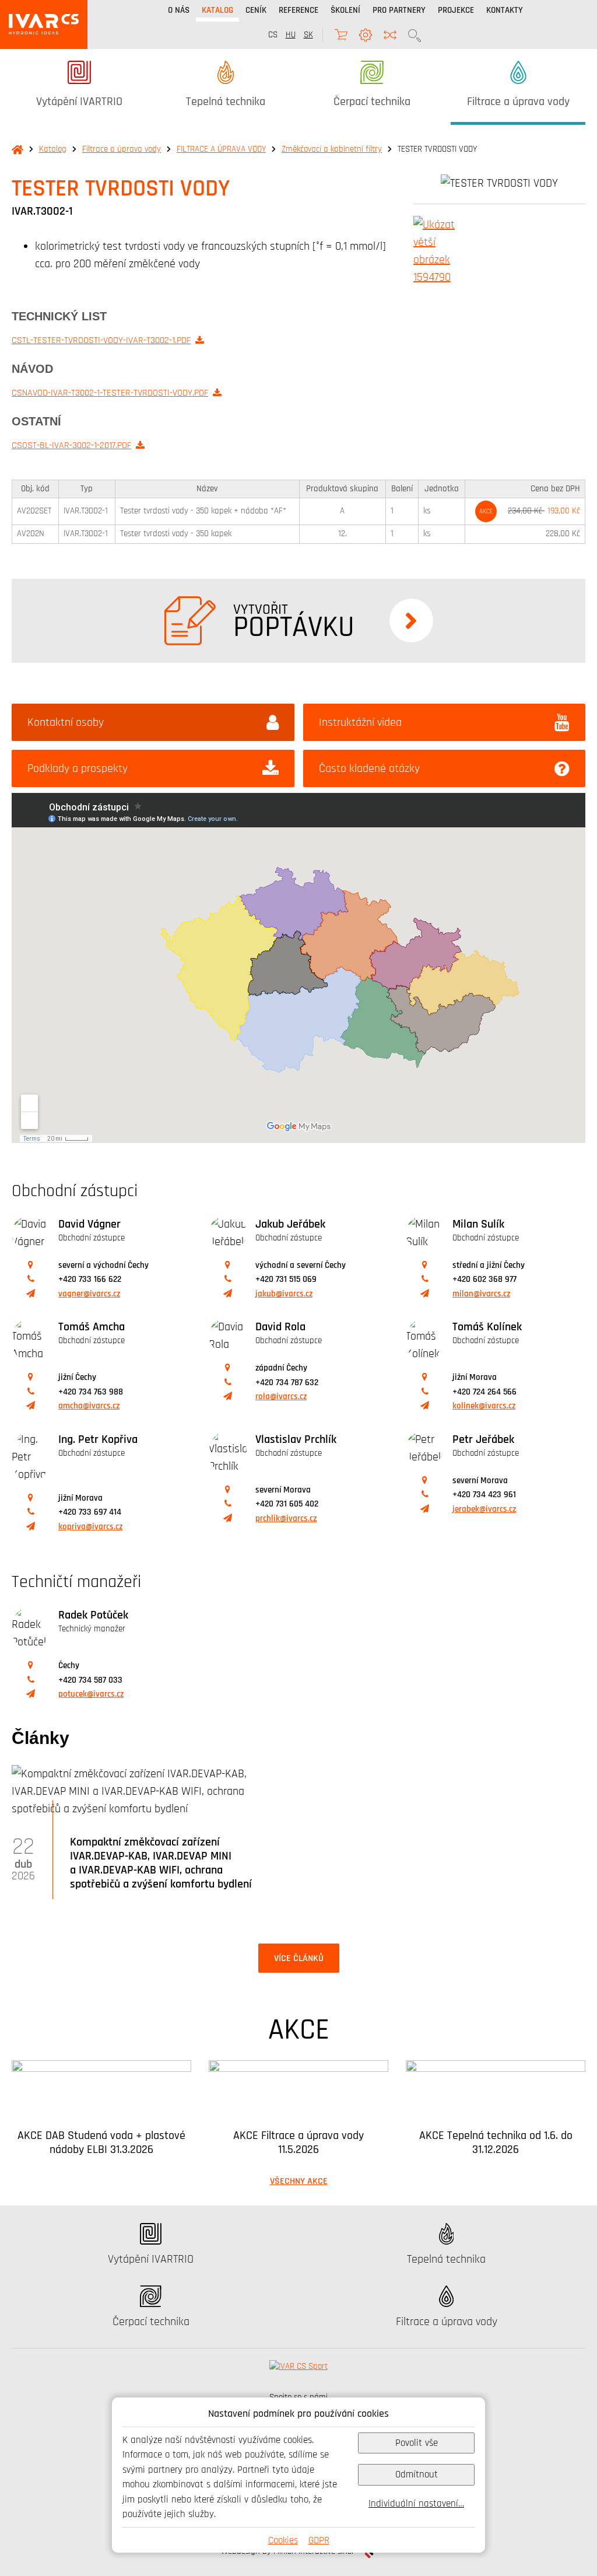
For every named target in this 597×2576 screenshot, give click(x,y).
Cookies (283, 2540)
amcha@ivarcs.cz (89, 1406)
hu (291, 35)
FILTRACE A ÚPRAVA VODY (221, 149)
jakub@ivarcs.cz (284, 1294)
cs (273, 35)
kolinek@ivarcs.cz (484, 1406)
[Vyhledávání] (415, 35)
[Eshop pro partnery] (341, 35)
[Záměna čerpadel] (390, 35)
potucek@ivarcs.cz (91, 1694)
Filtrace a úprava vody (122, 149)
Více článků (299, 1958)
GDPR (319, 2540)
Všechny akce (299, 2181)
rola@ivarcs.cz (281, 1397)
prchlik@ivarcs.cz (286, 1518)
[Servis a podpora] (366, 35)
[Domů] (44, 25)
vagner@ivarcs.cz (89, 1294)
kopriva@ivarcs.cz (90, 1527)
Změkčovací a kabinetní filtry (332, 149)
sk (308, 35)
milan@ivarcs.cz (481, 1294)
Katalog (53, 149)
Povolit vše (417, 2443)
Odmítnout (417, 2474)
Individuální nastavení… (416, 2503)
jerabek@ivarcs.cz (484, 1509)
